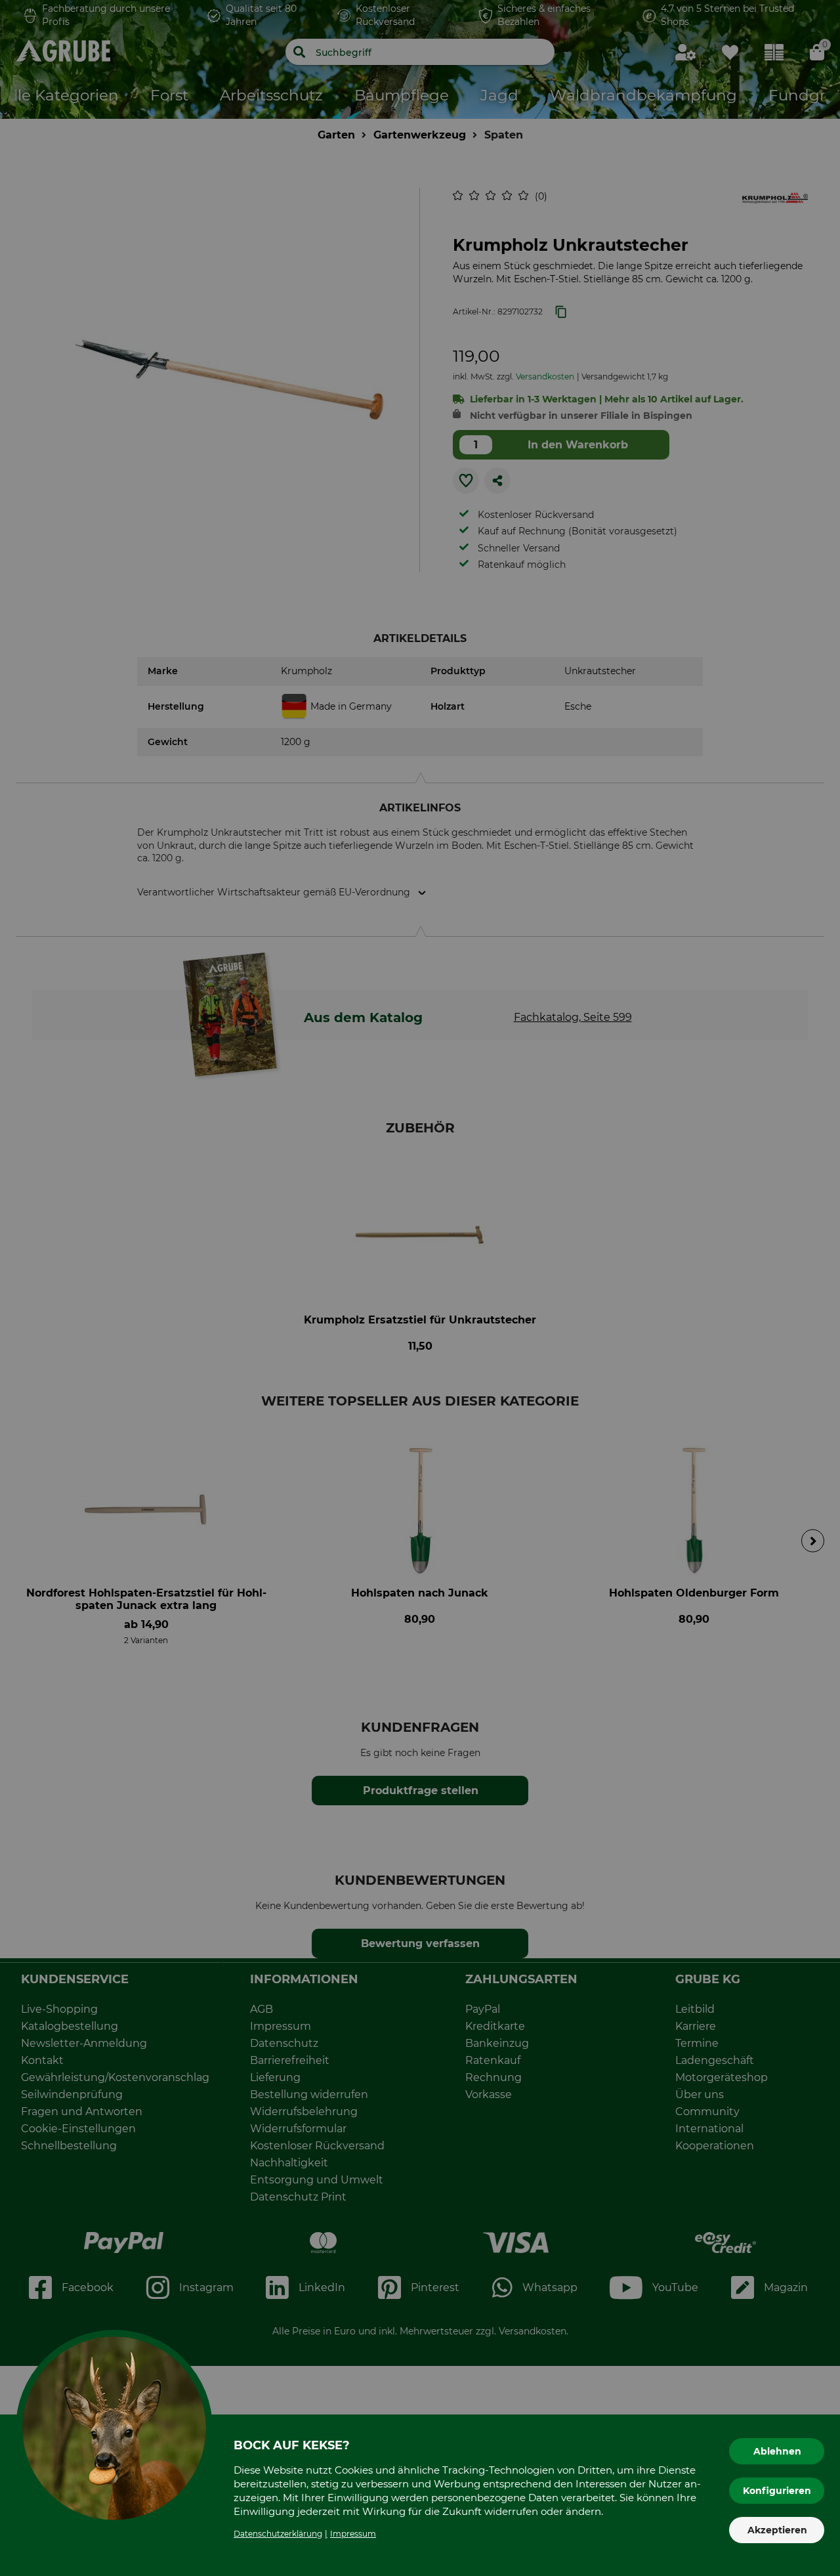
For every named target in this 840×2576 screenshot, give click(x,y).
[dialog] (420, 1288)
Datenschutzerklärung (278, 2534)
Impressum (353, 2534)
